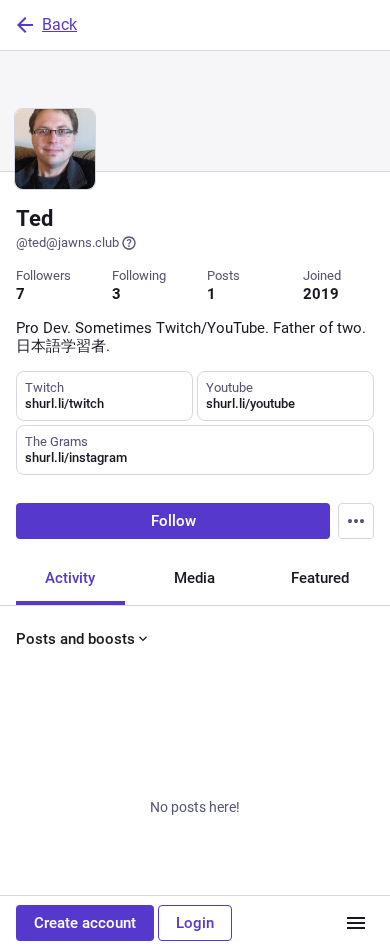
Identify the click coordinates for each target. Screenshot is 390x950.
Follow (173, 521)
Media (194, 578)
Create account (85, 923)
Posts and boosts (75, 639)
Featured (320, 578)
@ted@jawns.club (67, 242)
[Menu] (356, 521)
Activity (70, 578)
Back (59, 24)
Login (195, 923)
